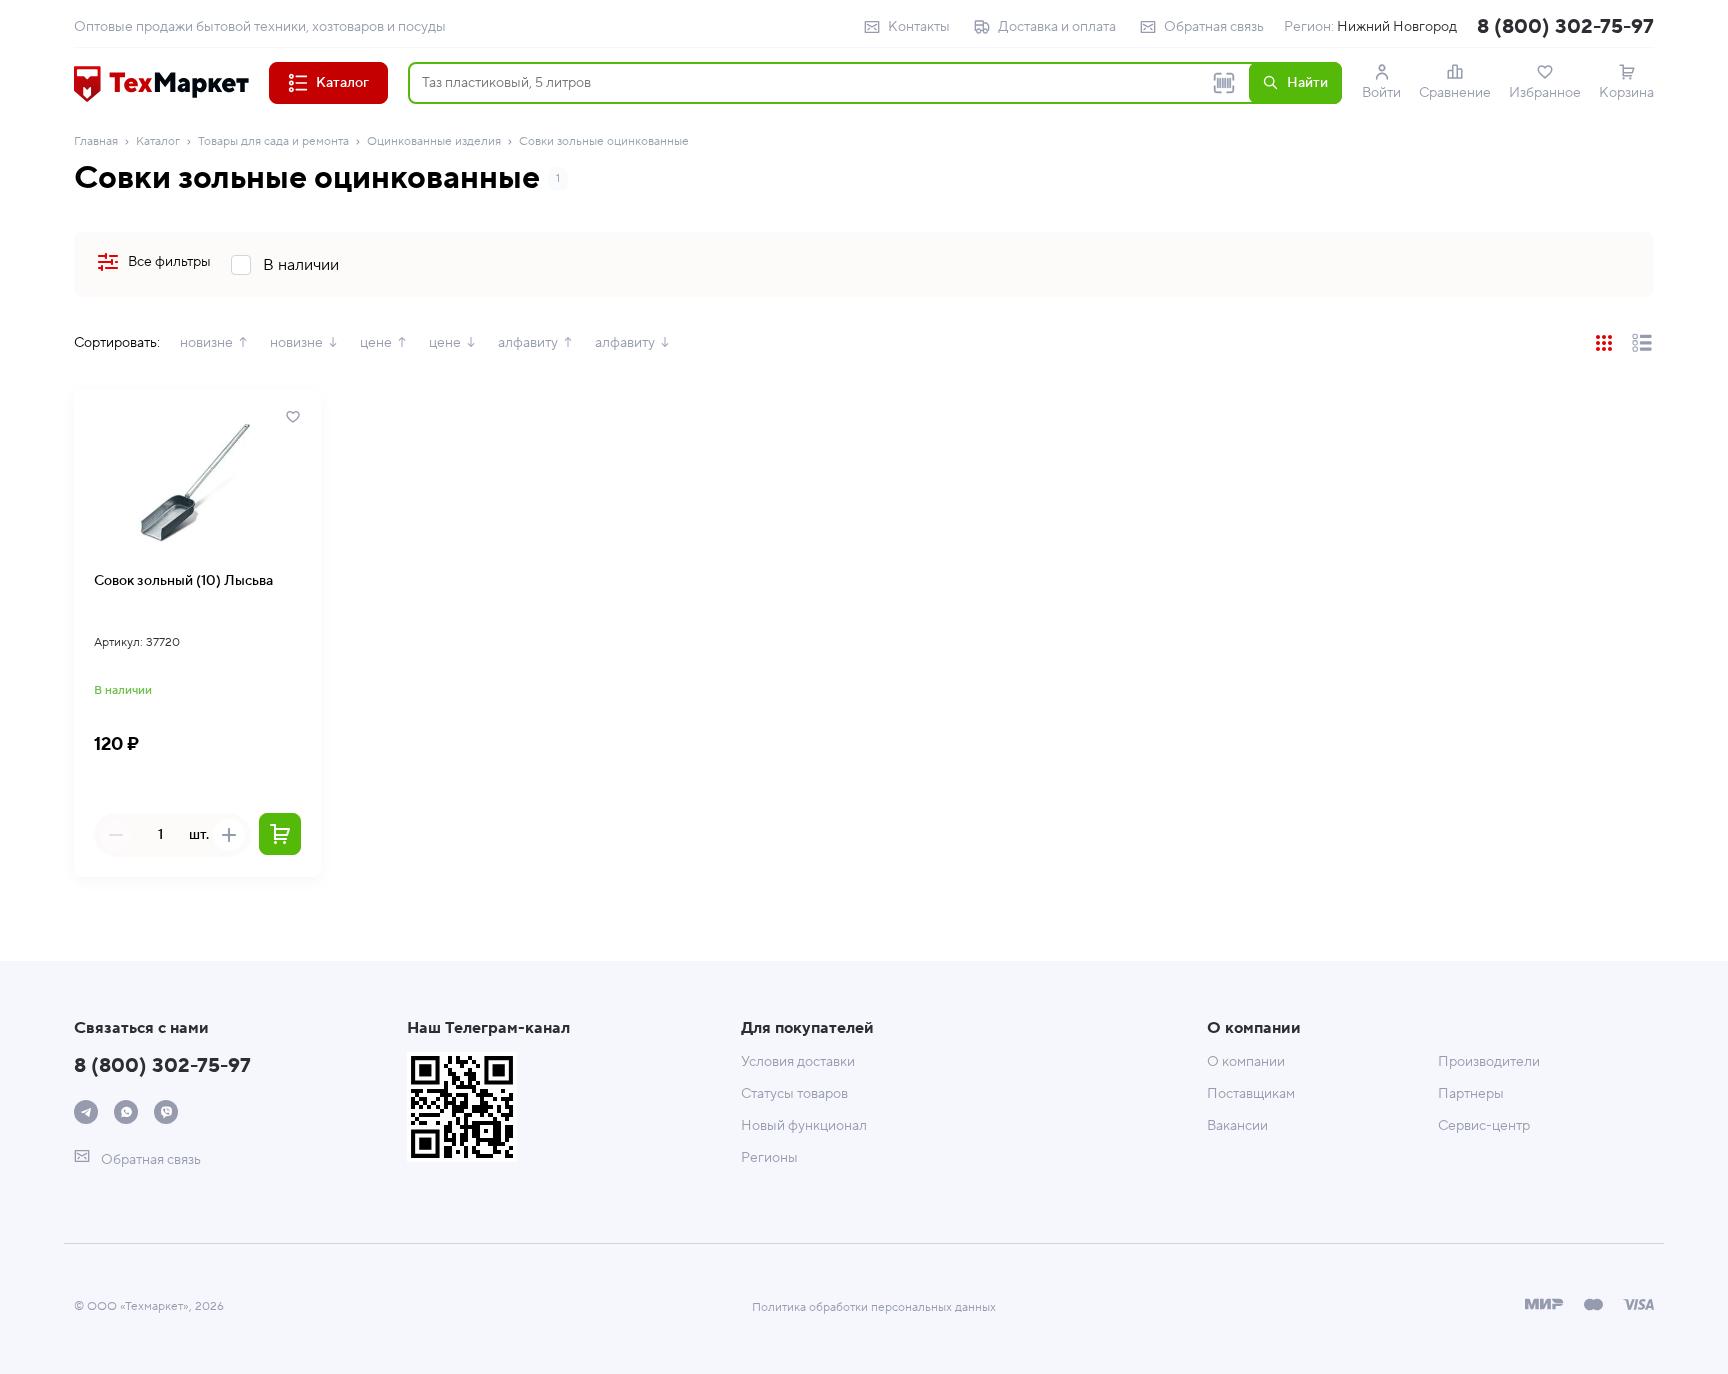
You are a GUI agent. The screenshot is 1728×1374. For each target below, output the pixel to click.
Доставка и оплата (1057, 27)
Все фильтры (169, 262)
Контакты (919, 27)
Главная (96, 141)
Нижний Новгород (1397, 27)
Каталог (158, 141)
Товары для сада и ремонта (273, 141)
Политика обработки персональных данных (874, 1307)
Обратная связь (1214, 27)
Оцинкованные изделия (434, 141)
